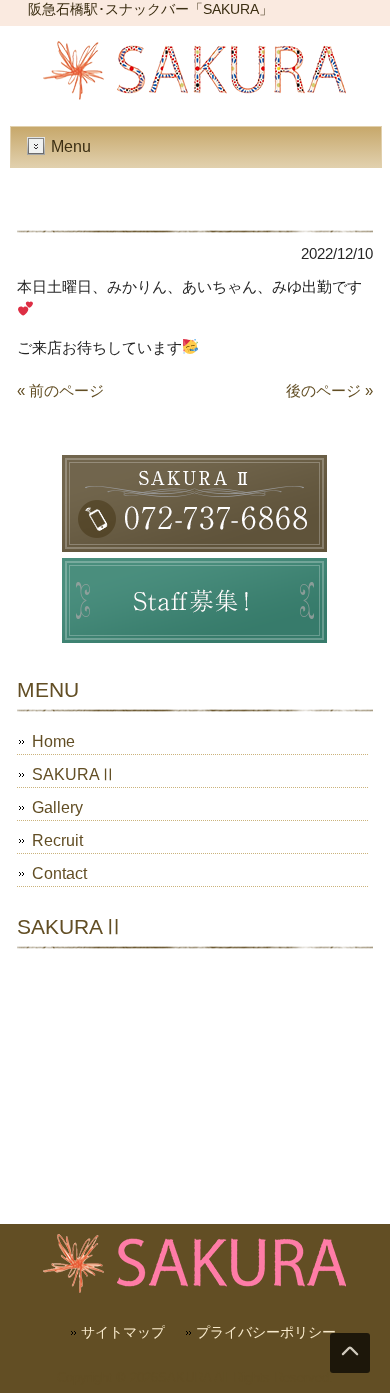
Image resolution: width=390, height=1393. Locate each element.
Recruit (57, 840)
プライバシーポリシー (266, 1332)
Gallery (57, 807)
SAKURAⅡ (74, 774)
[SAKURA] (194, 94)
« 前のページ (60, 390)
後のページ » (329, 390)
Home (53, 741)
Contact (59, 873)
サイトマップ (123, 1332)
